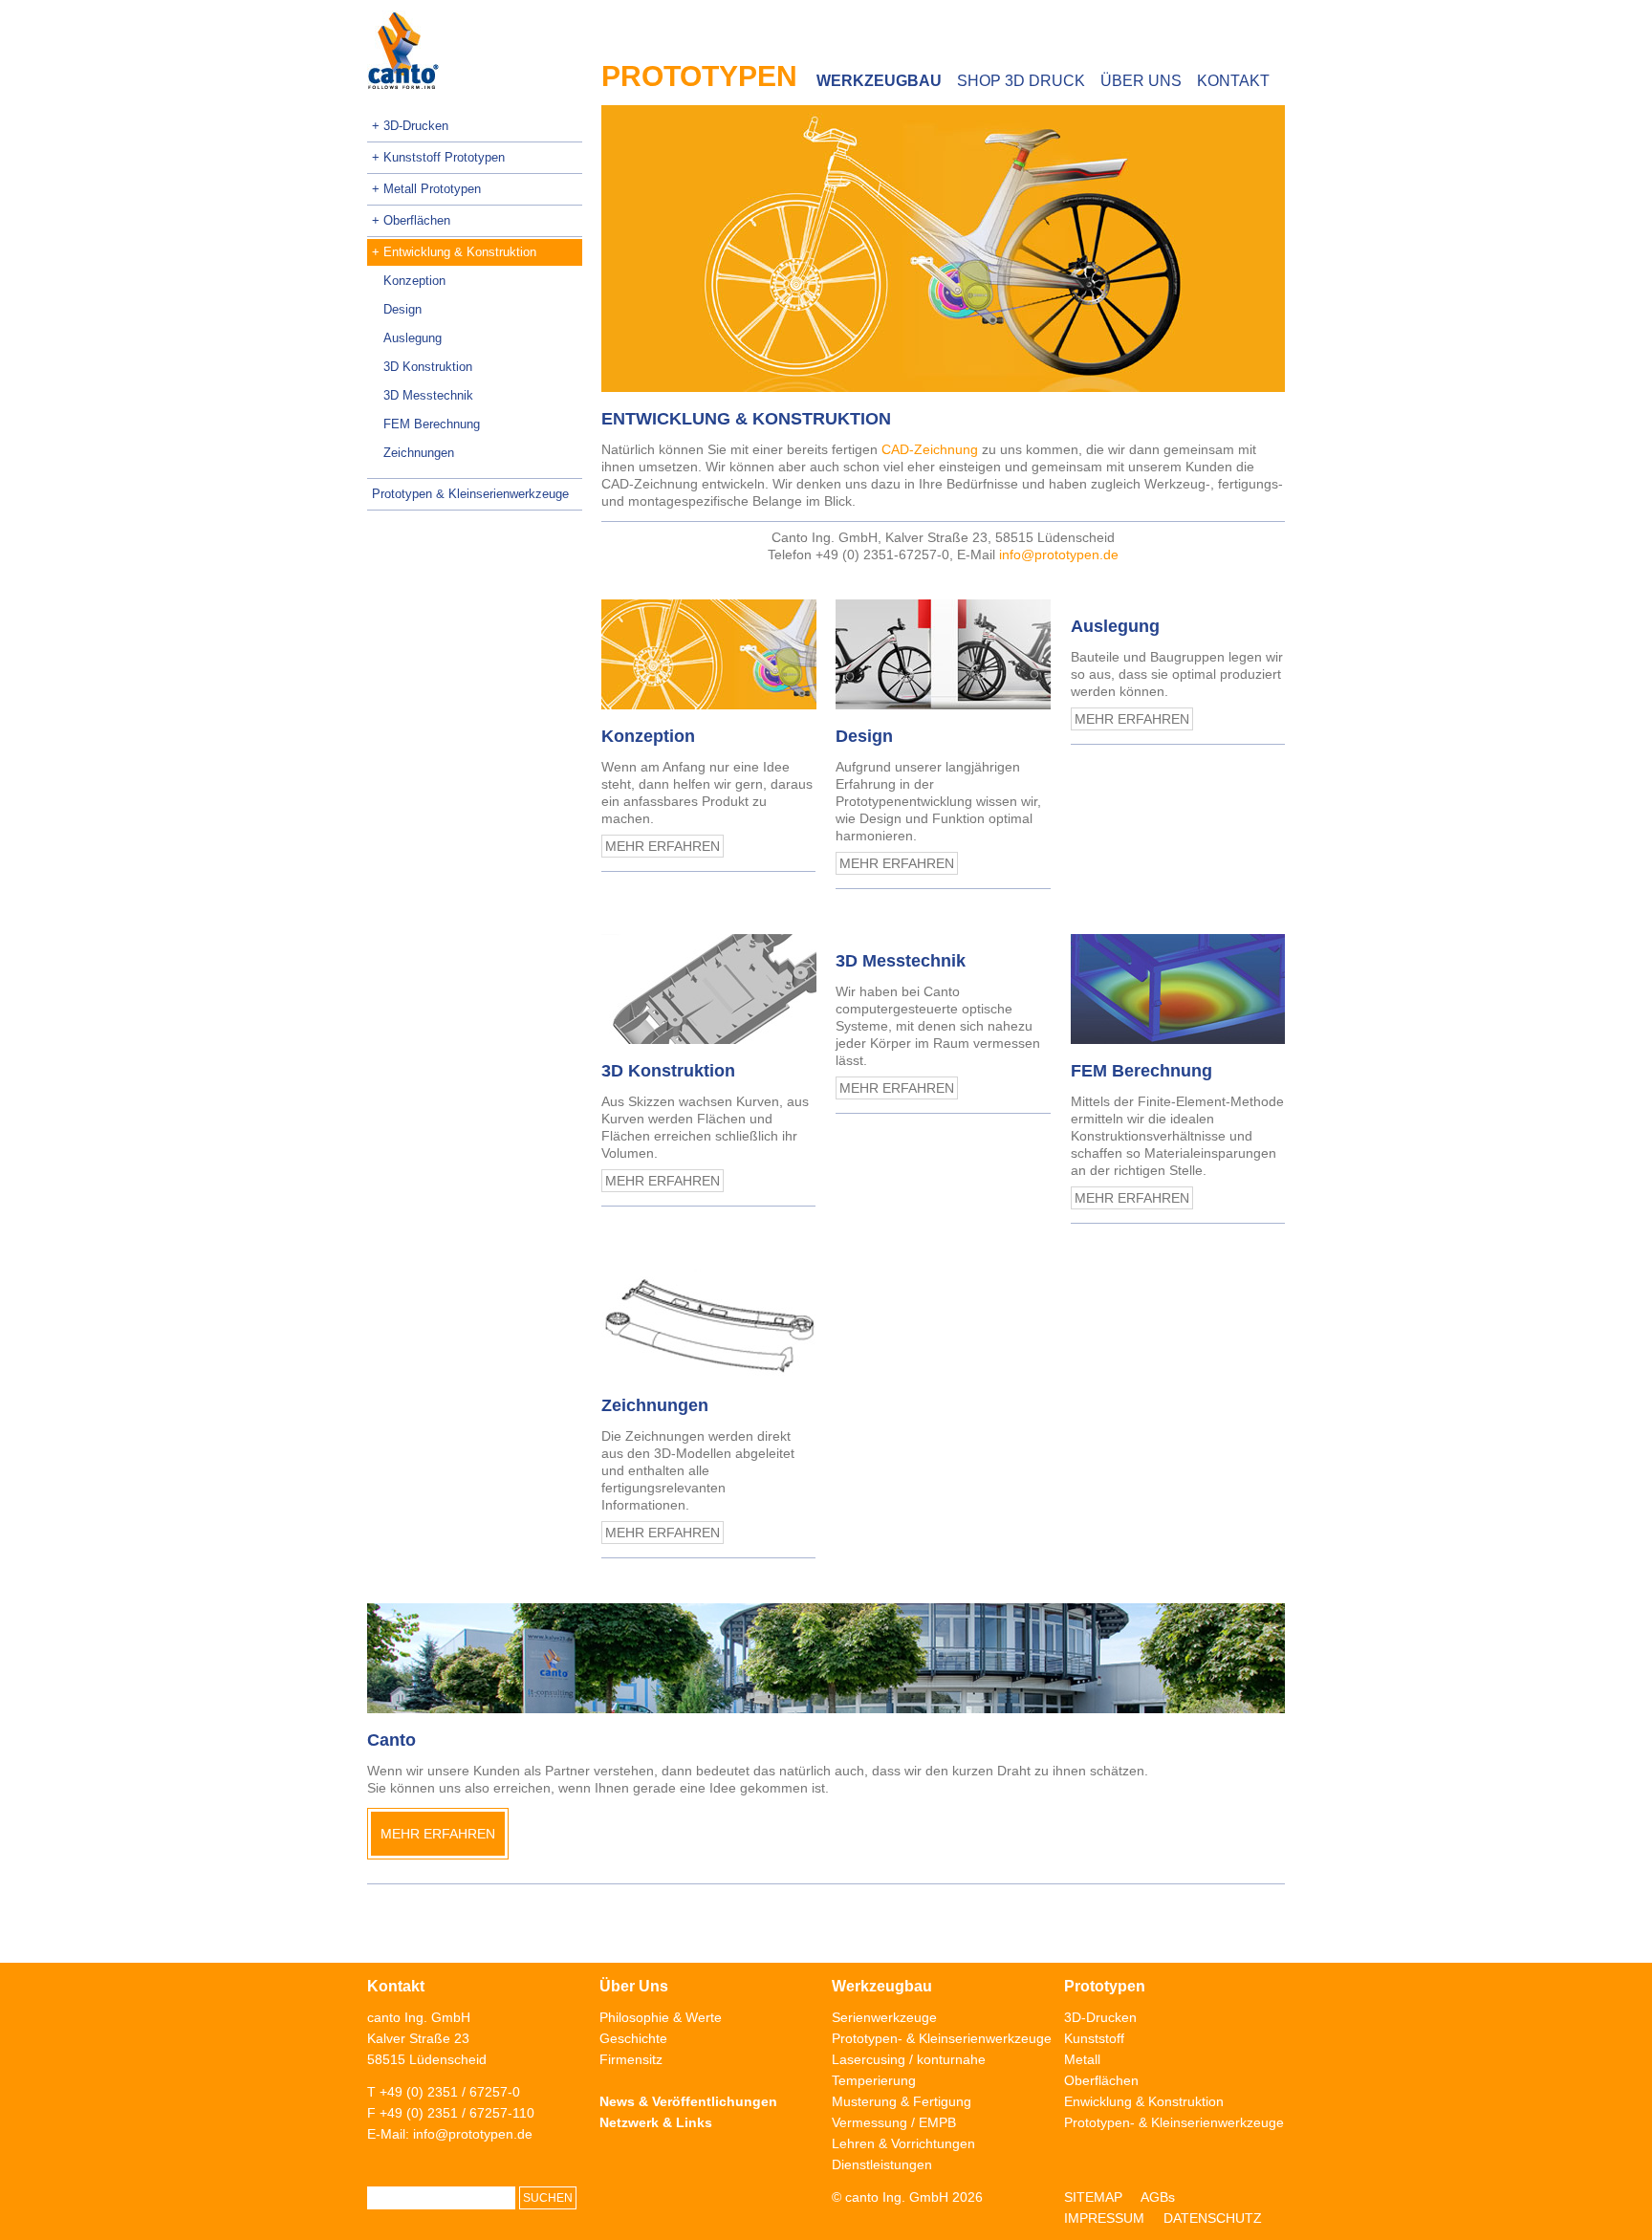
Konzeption (414, 281)
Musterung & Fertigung (902, 2101)
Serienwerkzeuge (884, 2017)
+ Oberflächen (411, 220)
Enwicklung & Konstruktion (1144, 2101)
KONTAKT (1233, 81)
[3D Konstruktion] (708, 989)
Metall (1082, 2059)
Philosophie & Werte (661, 2017)
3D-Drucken (1100, 2017)
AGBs (1158, 2197)
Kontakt (396, 1986)
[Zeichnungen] (708, 1324)
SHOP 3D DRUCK (1021, 81)
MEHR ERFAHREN (663, 846)
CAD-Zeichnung (930, 449)
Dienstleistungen (882, 2164)
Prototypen (1105, 1986)
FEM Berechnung (432, 424)
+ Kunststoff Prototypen (438, 157)
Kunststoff (1094, 2038)
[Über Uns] (826, 1658)
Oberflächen (1101, 2080)
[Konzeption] (708, 654)
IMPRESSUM (1104, 2218)
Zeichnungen (419, 453)
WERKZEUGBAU (879, 81)
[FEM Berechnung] (1178, 989)
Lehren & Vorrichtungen (903, 2143)
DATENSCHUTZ (1213, 2218)
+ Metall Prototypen (426, 189)
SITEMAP (1093, 2197)
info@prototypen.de (1059, 555)
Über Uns (634, 1986)
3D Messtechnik (428, 395)
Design (402, 309)
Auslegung (413, 338)
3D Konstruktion (428, 367)
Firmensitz (631, 2059)
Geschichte (633, 2038)
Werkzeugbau (882, 1986)
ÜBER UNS (1141, 81)
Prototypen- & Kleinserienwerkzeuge (942, 2038)
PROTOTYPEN (699, 76)
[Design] (943, 654)
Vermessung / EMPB (894, 2122)
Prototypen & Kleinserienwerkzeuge (470, 494)
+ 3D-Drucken (410, 126)
